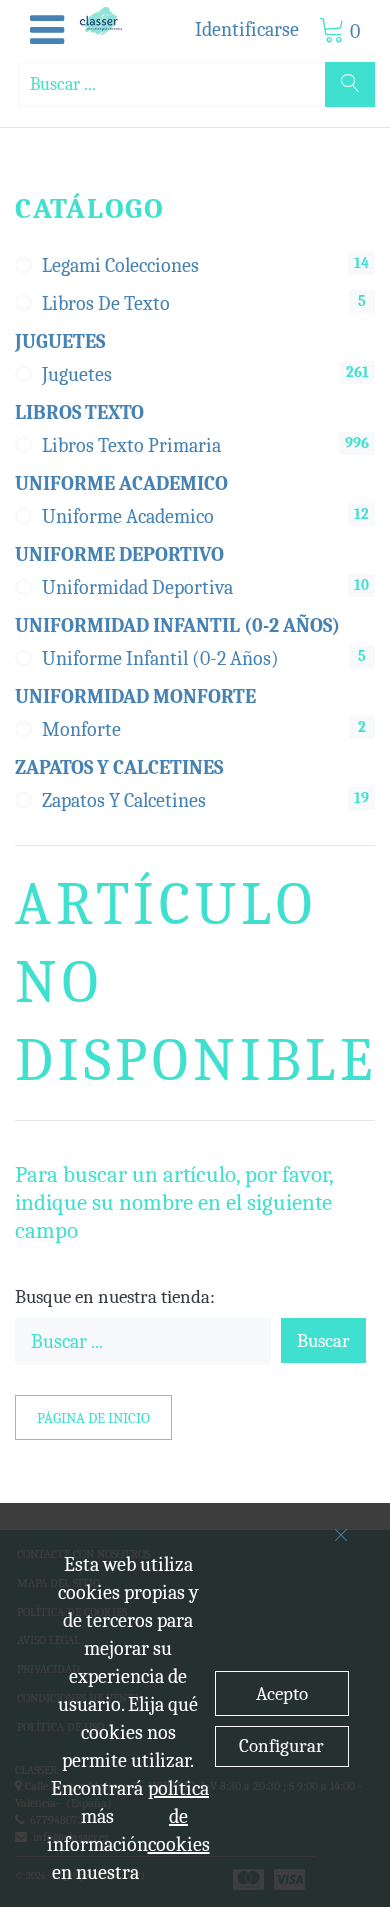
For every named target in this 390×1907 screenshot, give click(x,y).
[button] (47, 31)
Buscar (323, 1341)
